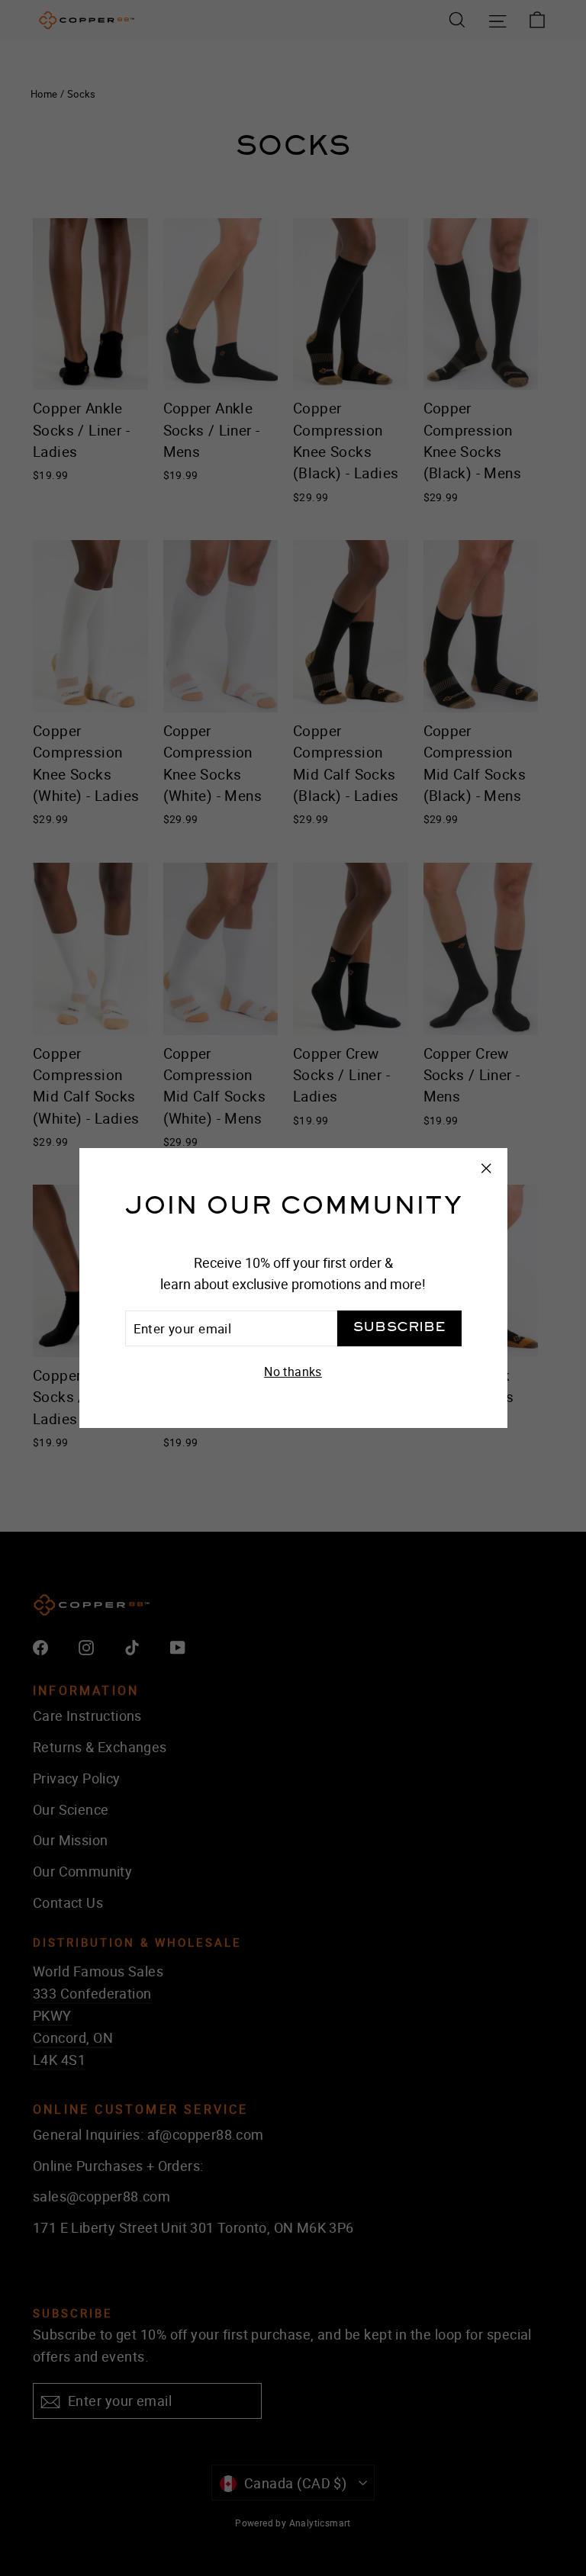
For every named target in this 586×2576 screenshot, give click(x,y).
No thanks (293, 1372)
